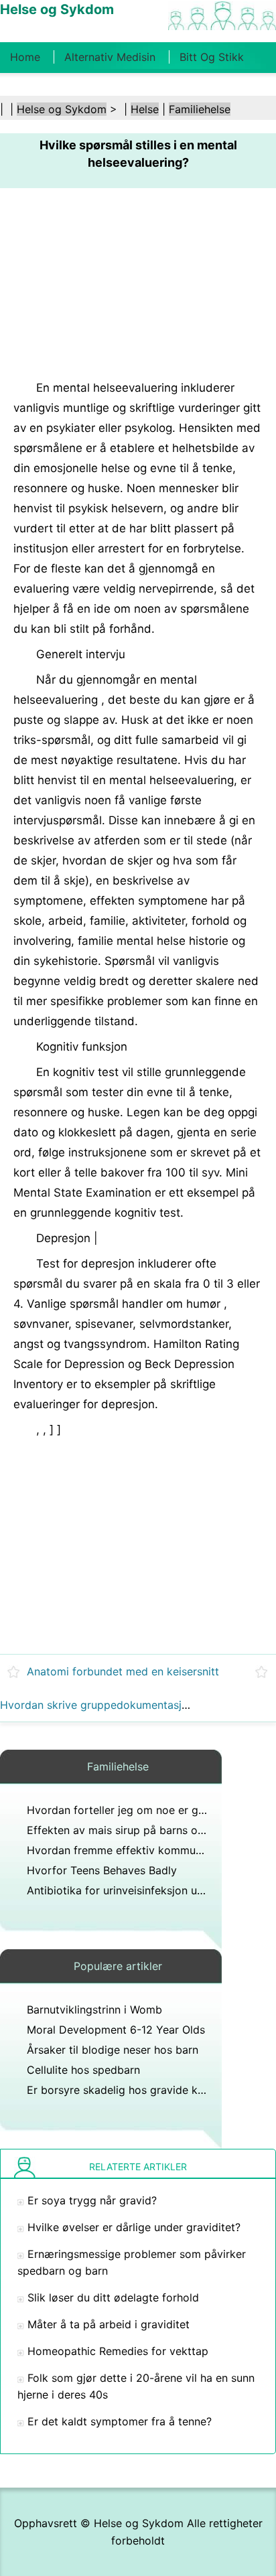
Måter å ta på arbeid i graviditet (109, 2324)
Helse (145, 109)
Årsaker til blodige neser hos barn (113, 2050)
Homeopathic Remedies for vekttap (118, 2351)
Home (25, 57)
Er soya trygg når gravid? (92, 2200)
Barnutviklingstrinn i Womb (94, 2010)
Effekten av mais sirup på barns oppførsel (133, 1830)
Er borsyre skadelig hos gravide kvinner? (130, 2090)
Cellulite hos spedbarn (83, 2070)
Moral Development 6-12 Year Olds (116, 2030)
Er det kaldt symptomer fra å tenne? (120, 2421)
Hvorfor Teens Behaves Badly (102, 1870)
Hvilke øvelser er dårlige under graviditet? (134, 2227)
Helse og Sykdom (62, 109)
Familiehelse (200, 109)
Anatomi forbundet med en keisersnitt (123, 1671)
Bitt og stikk (212, 57)
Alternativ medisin (110, 57)
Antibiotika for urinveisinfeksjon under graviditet (149, 1890)
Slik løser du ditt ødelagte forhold (113, 2297)
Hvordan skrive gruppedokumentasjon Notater (118, 1705)
